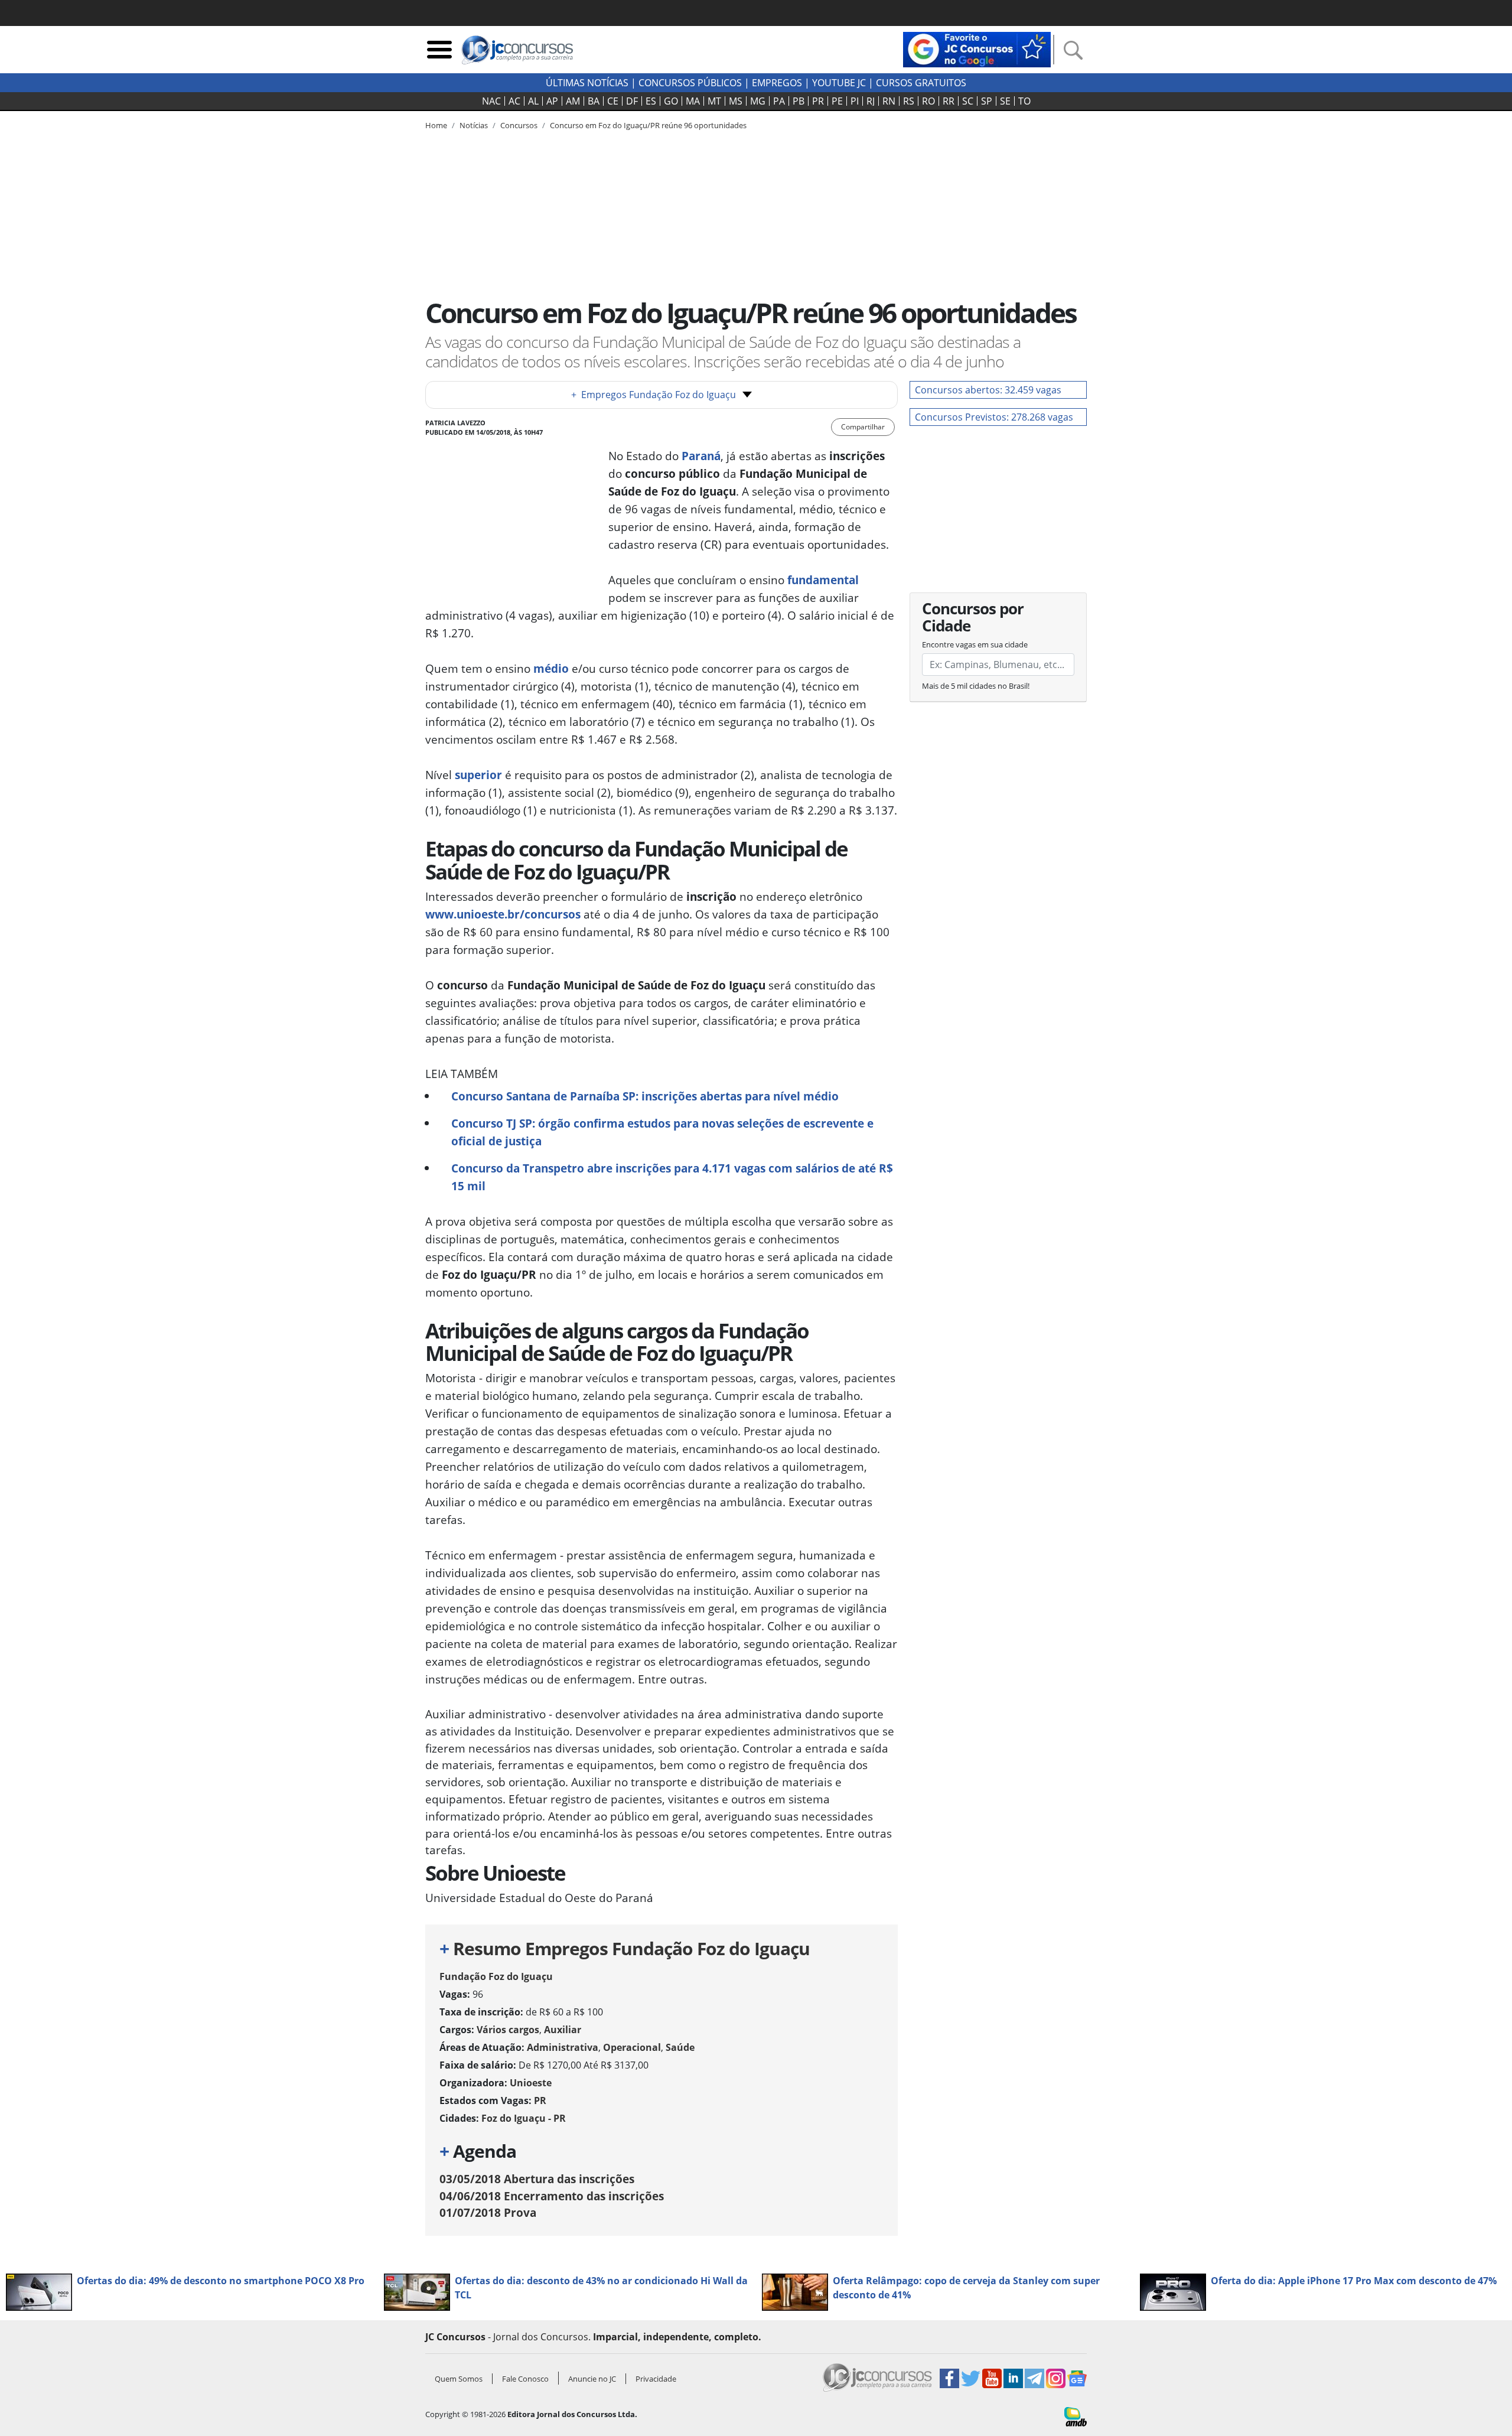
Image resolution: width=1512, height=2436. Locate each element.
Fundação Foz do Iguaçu (496, 1976)
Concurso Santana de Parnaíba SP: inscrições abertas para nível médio (645, 1096)
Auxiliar (563, 2030)
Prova (488, 2212)
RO (928, 101)
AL (533, 101)
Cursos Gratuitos (921, 83)
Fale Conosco (525, 2379)
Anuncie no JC (592, 2379)
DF (632, 101)
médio (551, 668)
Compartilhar (863, 427)
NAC (491, 101)
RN (889, 101)
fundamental (823, 580)
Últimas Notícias (587, 83)
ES (651, 101)
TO (1024, 101)
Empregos (777, 83)
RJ (871, 101)
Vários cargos (508, 2030)
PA (779, 101)
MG (758, 101)
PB (799, 101)
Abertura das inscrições (537, 2179)
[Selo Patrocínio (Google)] (977, 48)
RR (949, 101)
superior (477, 775)
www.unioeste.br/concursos (503, 914)
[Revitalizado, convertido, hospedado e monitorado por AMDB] (1076, 2416)
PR (818, 101)
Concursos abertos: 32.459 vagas (988, 390)
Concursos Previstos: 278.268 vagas (994, 417)
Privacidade (656, 2379)
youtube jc (839, 83)
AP (552, 101)
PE (837, 101)
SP (987, 101)
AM (573, 101)
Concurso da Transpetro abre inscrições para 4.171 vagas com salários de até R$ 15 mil (672, 1177)
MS (736, 101)
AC (514, 101)
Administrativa (563, 2047)
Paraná (701, 456)
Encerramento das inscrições (552, 2196)
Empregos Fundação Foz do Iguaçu (654, 395)
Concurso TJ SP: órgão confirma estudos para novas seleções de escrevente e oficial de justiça (662, 1132)
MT (714, 101)
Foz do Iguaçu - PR (524, 2118)
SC (968, 101)
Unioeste (531, 2083)
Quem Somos (459, 2379)
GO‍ (671, 101)
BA (594, 101)
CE (613, 101)
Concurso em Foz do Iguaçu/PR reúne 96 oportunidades (648, 125)
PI (855, 101)
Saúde (680, 2047)
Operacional (632, 2047)
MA (693, 101)
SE (1005, 101)
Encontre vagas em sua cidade (975, 644)
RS (909, 101)
